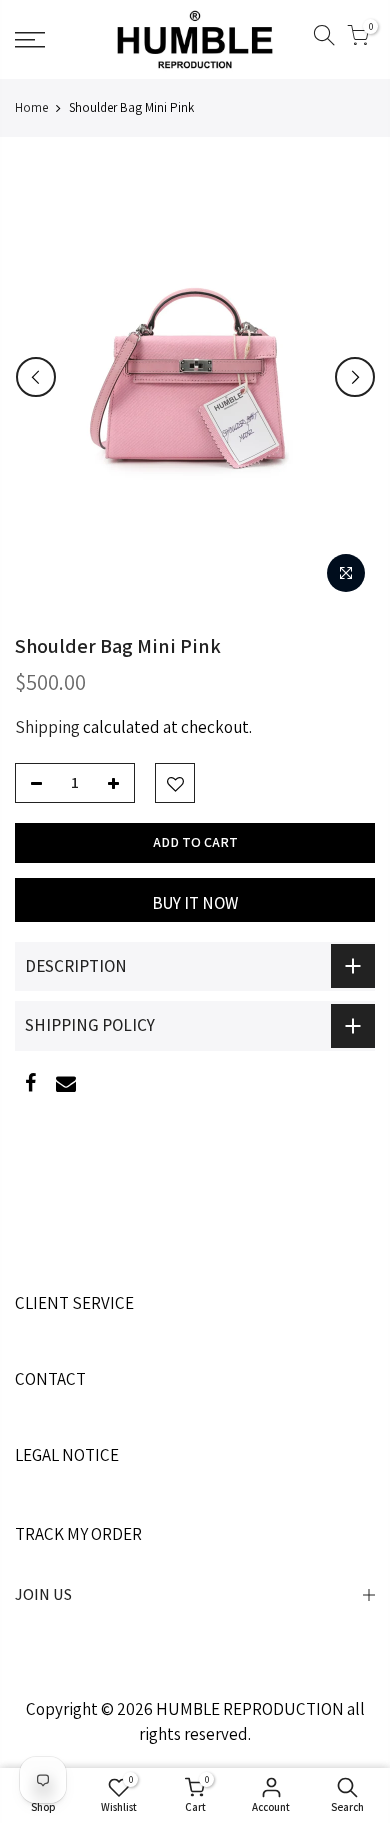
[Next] (355, 377)
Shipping (47, 727)
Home (31, 107)
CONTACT (50, 1379)
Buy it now (195, 903)
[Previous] (36, 377)
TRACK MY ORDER (78, 1534)
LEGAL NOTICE (67, 1455)
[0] (358, 39)
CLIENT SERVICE (74, 1303)
